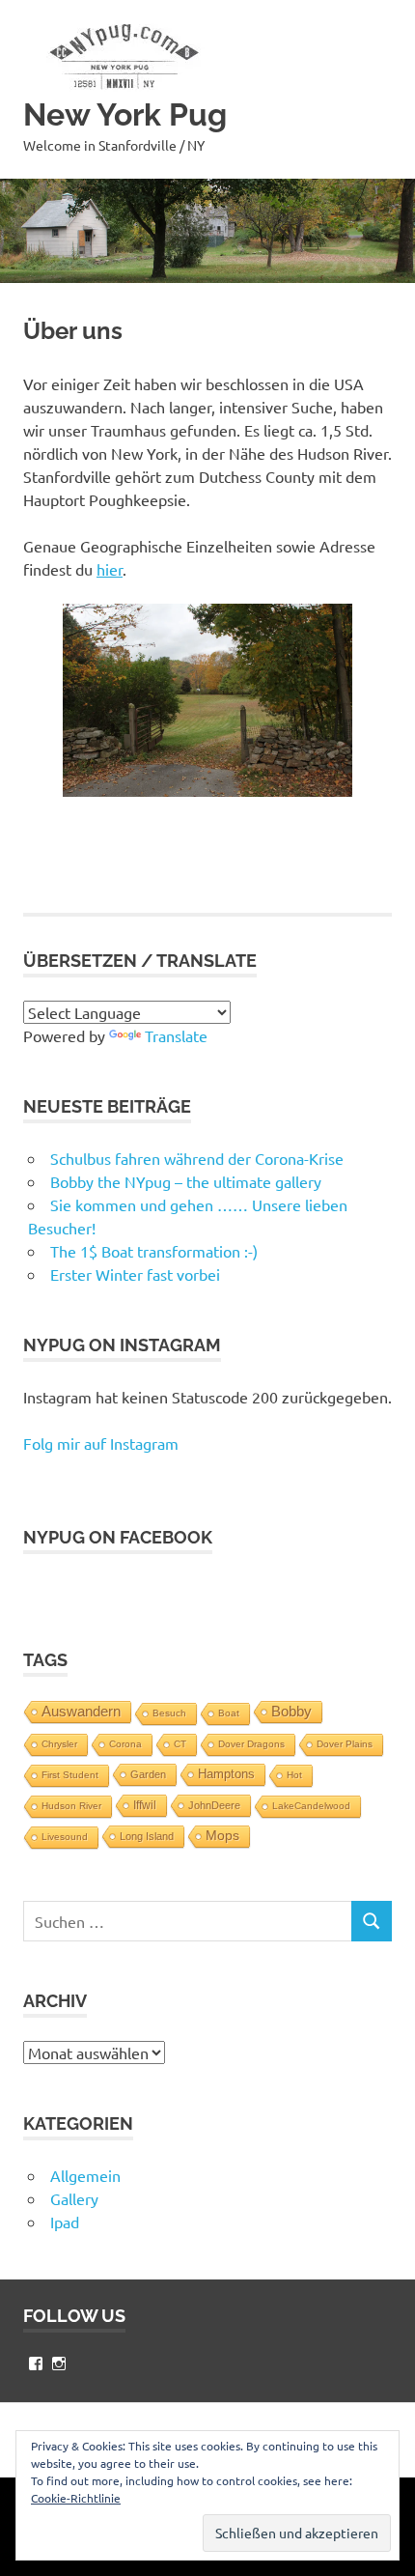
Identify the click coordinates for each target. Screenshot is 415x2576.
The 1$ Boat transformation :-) (154, 1251)
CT (180, 1744)
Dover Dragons (251, 1744)
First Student (70, 1775)
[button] (120, 56)
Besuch (169, 1713)
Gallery (74, 2198)
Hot (294, 1775)
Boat (229, 1713)
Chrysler (59, 1744)
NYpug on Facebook (118, 1537)
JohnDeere (214, 1805)
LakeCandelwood (311, 1806)
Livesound (65, 1837)
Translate (176, 1035)
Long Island (147, 1836)
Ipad (65, 2222)
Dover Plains (345, 1744)
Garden (148, 1774)
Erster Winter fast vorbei (135, 1274)
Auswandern (81, 1711)
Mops (222, 1836)
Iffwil (145, 1805)
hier (110, 569)
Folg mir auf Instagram (101, 1443)
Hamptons (226, 1774)
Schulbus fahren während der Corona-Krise (197, 1158)
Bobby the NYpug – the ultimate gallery (186, 1181)
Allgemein (85, 2175)
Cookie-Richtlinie (76, 2498)
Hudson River (71, 1806)
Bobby (291, 1711)
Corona (125, 1744)
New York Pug (125, 114)
